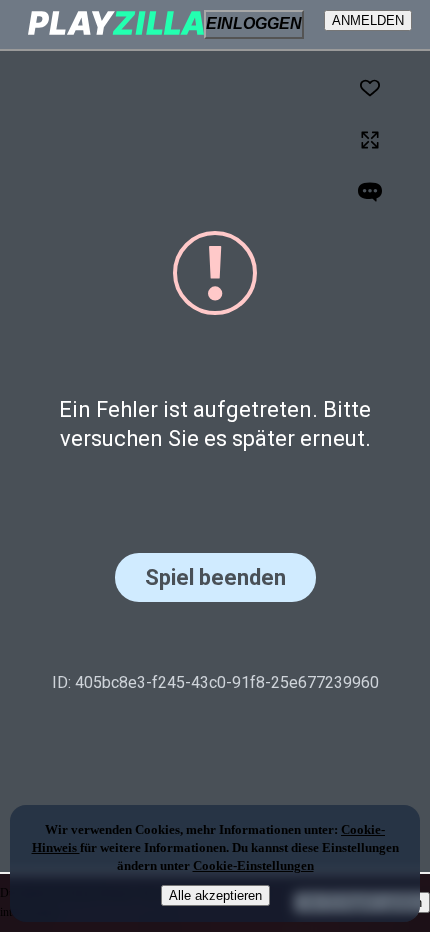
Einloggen (254, 23)
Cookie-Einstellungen (253, 865)
